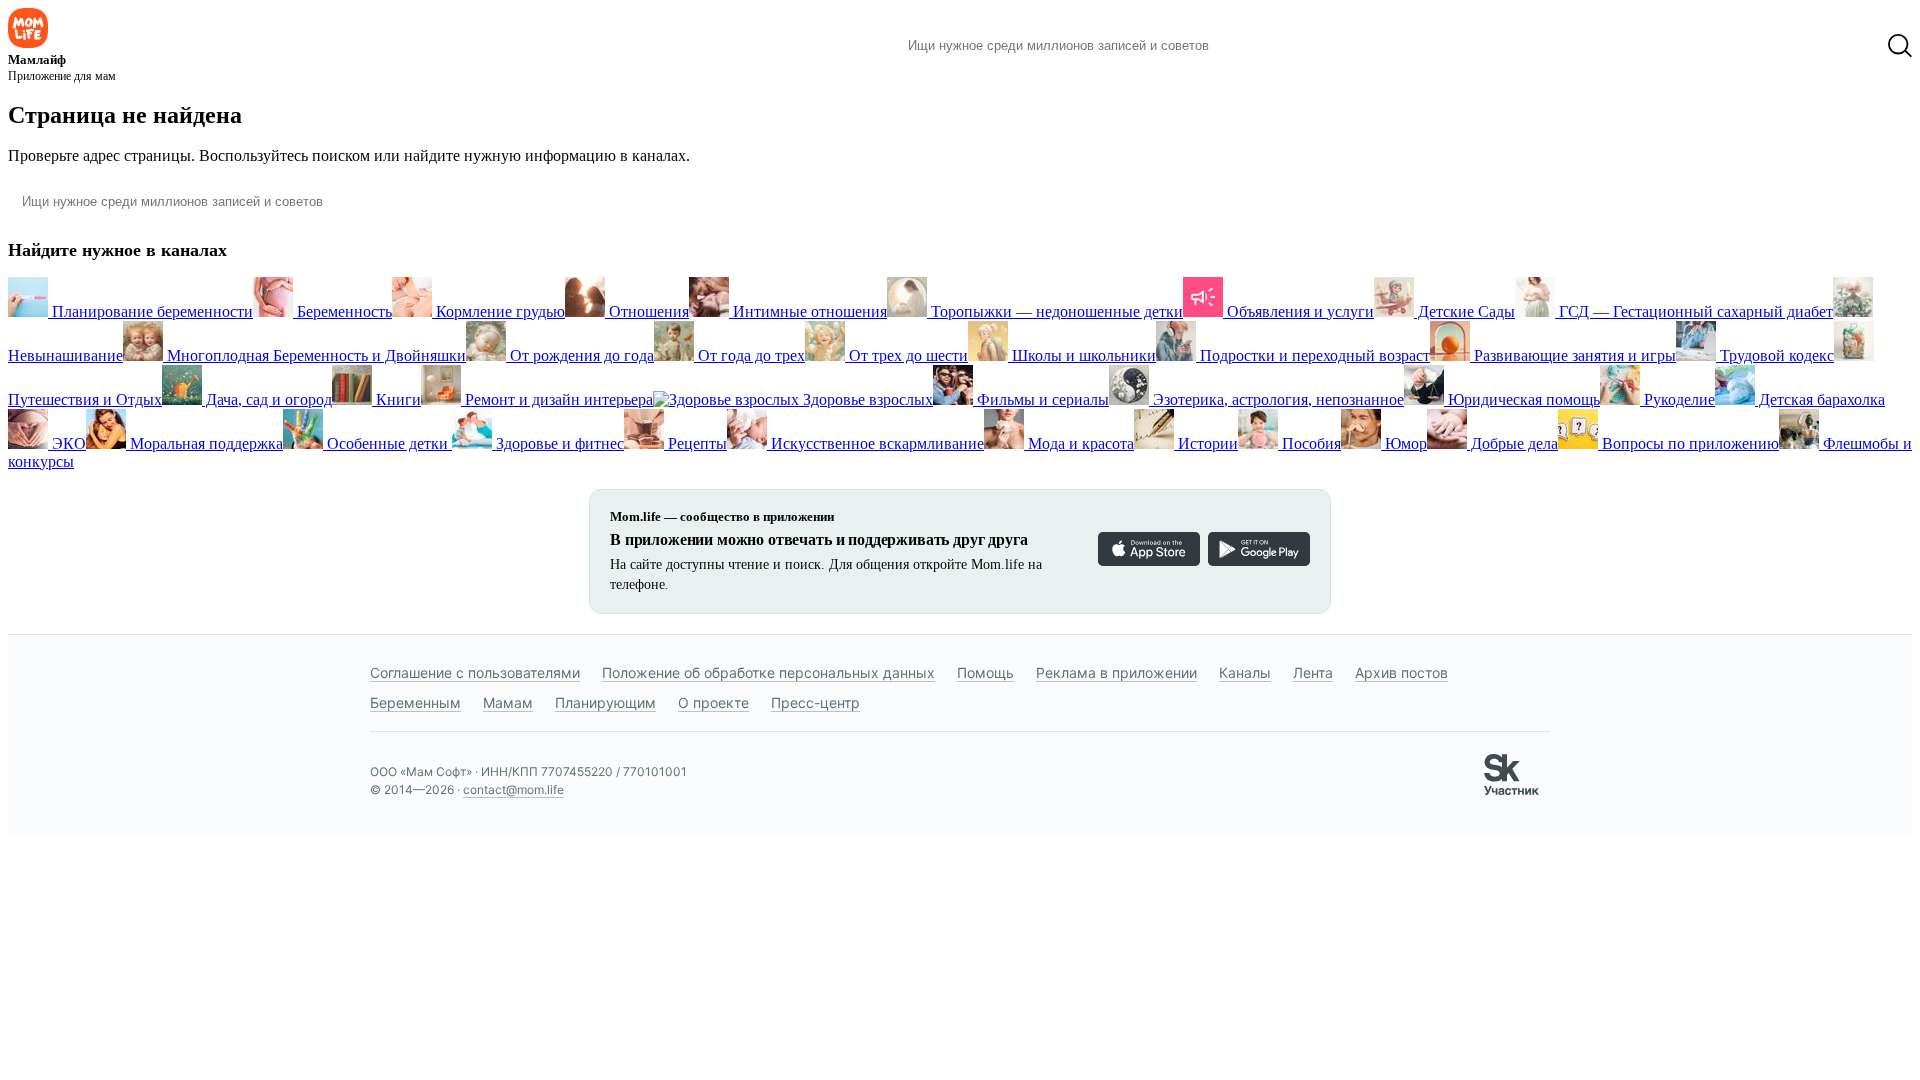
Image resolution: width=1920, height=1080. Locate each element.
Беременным (415, 702)
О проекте (713, 702)
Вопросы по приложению (1688, 443)
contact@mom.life (513, 789)
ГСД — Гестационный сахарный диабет (1694, 311)
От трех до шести (906, 355)
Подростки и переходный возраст (1313, 355)
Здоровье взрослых (866, 399)
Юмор (1404, 443)
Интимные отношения (808, 311)
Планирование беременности (150, 311)
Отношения (647, 311)
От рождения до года (580, 355)
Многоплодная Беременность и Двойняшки (314, 355)
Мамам (508, 702)
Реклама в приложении (1116, 672)
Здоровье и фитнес (558, 443)
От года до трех (749, 355)
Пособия (1309, 443)
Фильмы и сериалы (1041, 399)
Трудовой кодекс (1775, 355)
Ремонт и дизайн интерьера (557, 399)
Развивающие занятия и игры (1573, 355)
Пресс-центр (815, 702)
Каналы (1245, 672)
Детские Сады (1464, 311)
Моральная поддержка (204, 443)
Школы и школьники (1082, 355)
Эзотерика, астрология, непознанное (1276, 399)
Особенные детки (387, 443)
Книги (396, 399)
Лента (1313, 672)
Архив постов (1401, 672)
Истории (1206, 443)
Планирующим (605, 702)
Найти (1254, 46)
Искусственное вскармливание (875, 443)
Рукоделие (1677, 399)
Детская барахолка (1820, 399)
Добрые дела (1512, 443)
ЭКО (67, 443)
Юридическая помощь (1522, 399)
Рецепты (695, 443)
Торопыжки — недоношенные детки (1055, 311)
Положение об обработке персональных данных (768, 672)
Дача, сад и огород (267, 399)
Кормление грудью (498, 311)
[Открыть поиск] (1900, 46)
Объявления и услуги (1298, 311)
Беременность (342, 311)
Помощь (985, 672)
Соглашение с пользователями (475, 672)
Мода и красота (1079, 443)
